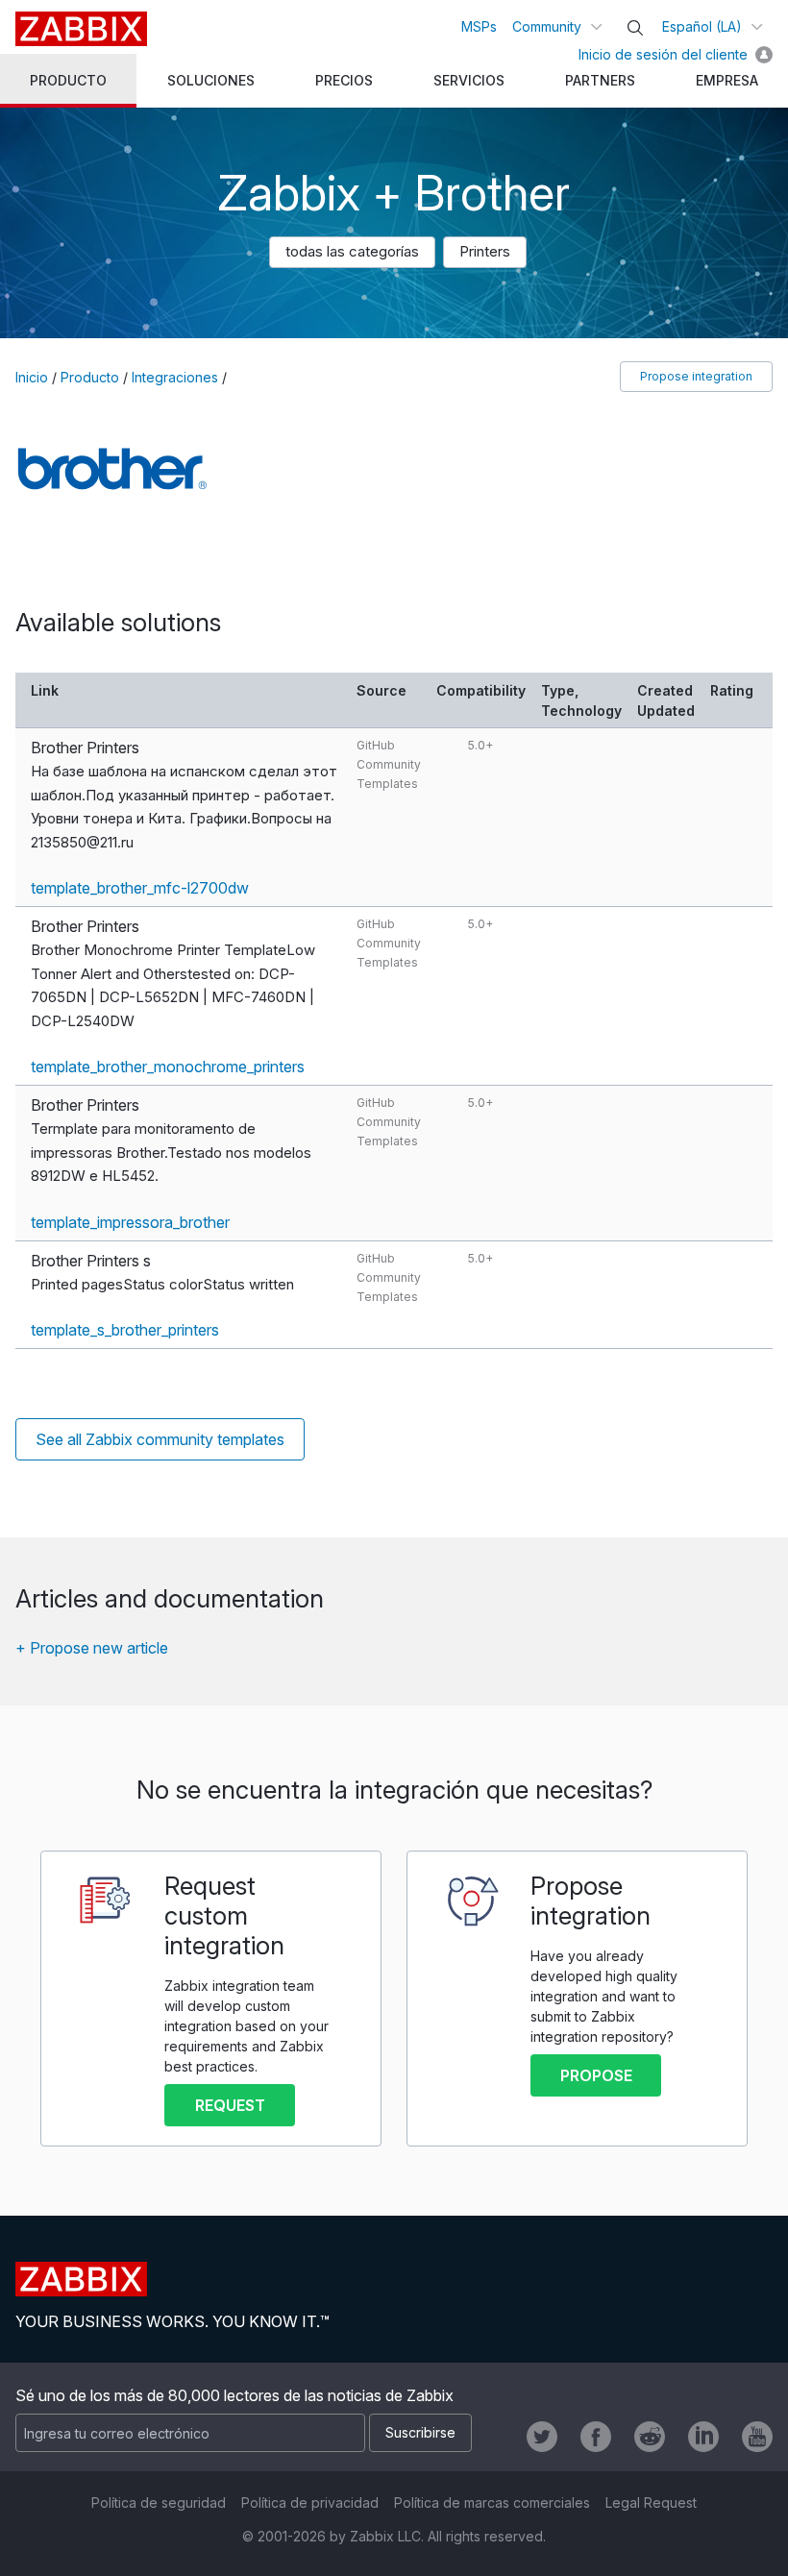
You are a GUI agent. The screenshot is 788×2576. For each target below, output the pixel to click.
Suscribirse (420, 2432)
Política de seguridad (159, 2502)
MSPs (479, 26)
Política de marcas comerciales (492, 2502)
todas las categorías (352, 251)
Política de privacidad (310, 2502)
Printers (485, 251)
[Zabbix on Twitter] (542, 2437)
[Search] (635, 28)
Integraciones (175, 377)
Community (547, 26)
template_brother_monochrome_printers (168, 1067)
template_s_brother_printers (125, 1330)
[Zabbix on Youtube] (757, 2437)
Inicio (32, 377)
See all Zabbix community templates (160, 1439)
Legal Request (651, 2502)
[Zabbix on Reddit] (650, 2437)
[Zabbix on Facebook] (596, 2437)
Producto (90, 377)
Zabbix (81, 29)
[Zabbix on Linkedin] (703, 2437)
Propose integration (696, 376)
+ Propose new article (92, 1648)
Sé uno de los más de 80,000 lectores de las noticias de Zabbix (234, 2395)
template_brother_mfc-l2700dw (140, 888)
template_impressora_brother (130, 1222)
